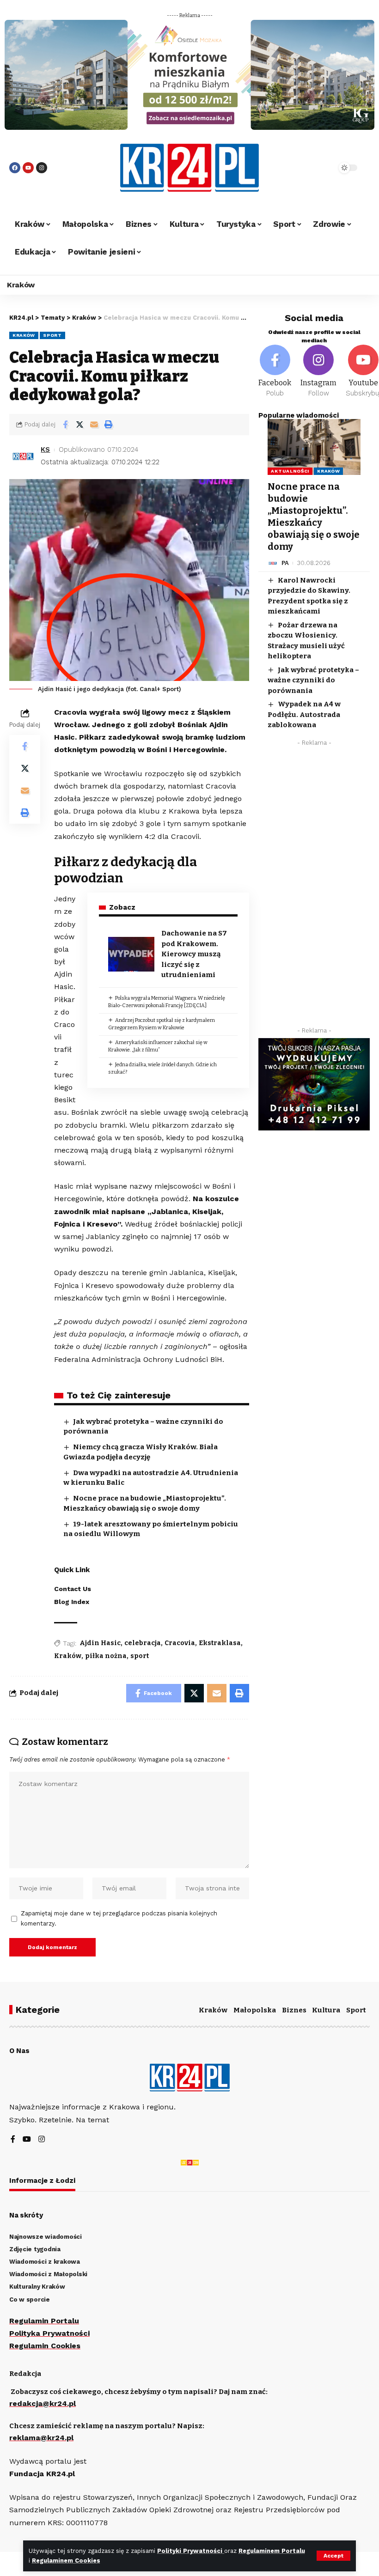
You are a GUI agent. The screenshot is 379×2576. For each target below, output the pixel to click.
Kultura (326, 2010)
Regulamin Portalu (44, 2321)
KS (45, 450)
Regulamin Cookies (45, 2346)
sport (140, 1656)
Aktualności (290, 471)
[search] (317, 168)
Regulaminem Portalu (272, 2551)
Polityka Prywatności (49, 2333)
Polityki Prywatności (191, 2551)
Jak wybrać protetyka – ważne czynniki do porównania (313, 680)
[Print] (108, 425)
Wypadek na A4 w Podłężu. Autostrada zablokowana (304, 714)
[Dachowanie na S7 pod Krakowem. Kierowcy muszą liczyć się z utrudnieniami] (131, 954)
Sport (52, 335)
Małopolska (255, 2010)
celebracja (143, 1643)
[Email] (94, 425)
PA (285, 563)
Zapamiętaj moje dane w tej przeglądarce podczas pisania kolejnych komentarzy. (119, 1918)
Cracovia (180, 1643)
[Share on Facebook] (65, 425)
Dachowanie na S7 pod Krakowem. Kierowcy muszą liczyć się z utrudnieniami (194, 954)
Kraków (24, 335)
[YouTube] (27, 2140)
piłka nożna (106, 1656)
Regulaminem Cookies (66, 2561)
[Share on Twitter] (79, 425)
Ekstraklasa (220, 1643)
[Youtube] (28, 168)
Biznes (294, 2010)
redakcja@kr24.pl (43, 2403)
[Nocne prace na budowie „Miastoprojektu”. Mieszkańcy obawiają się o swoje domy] (314, 447)
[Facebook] (15, 168)
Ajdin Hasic (100, 1643)
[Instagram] (42, 168)
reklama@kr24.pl (41, 2438)
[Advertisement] (314, 889)
